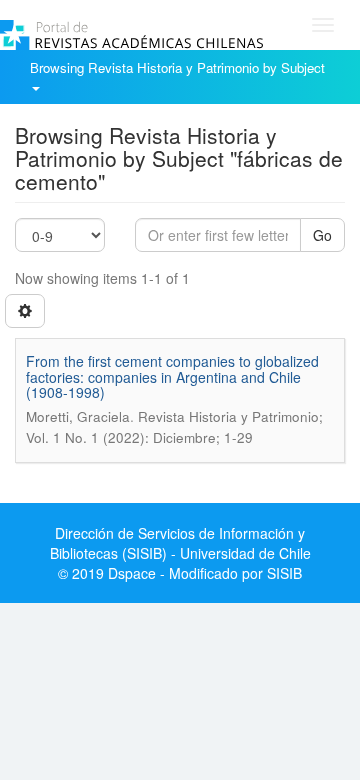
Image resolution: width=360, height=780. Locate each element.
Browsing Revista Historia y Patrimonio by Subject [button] (179, 67)
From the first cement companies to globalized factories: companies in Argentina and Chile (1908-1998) (172, 376)
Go (322, 235)
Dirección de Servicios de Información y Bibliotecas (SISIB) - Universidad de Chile (180, 543)
